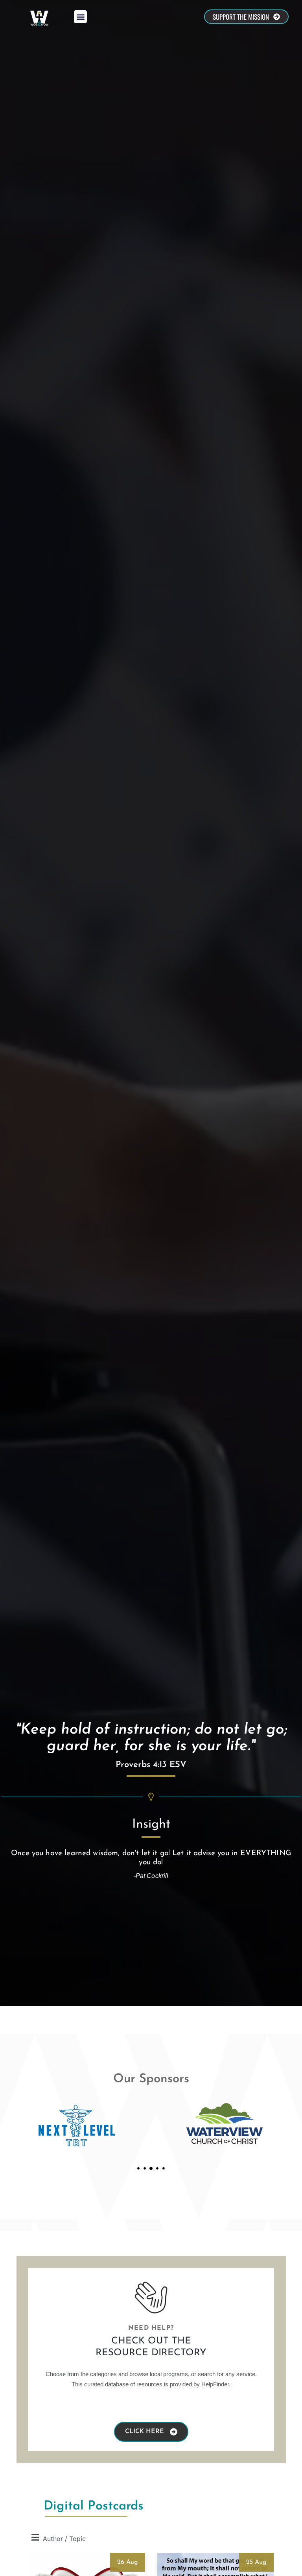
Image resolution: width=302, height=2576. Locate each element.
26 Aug (128, 2562)
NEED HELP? (151, 2328)
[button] (80, 17)
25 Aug (256, 2562)
